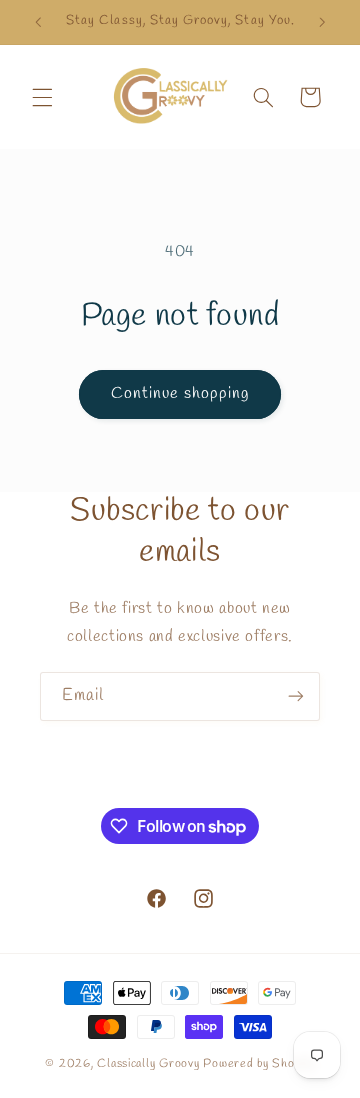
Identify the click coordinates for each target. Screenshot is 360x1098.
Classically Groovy (150, 1064)
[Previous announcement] (38, 22)
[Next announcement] (322, 22)
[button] (42, 97)
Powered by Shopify (258, 1064)
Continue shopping (180, 393)
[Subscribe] (296, 696)
